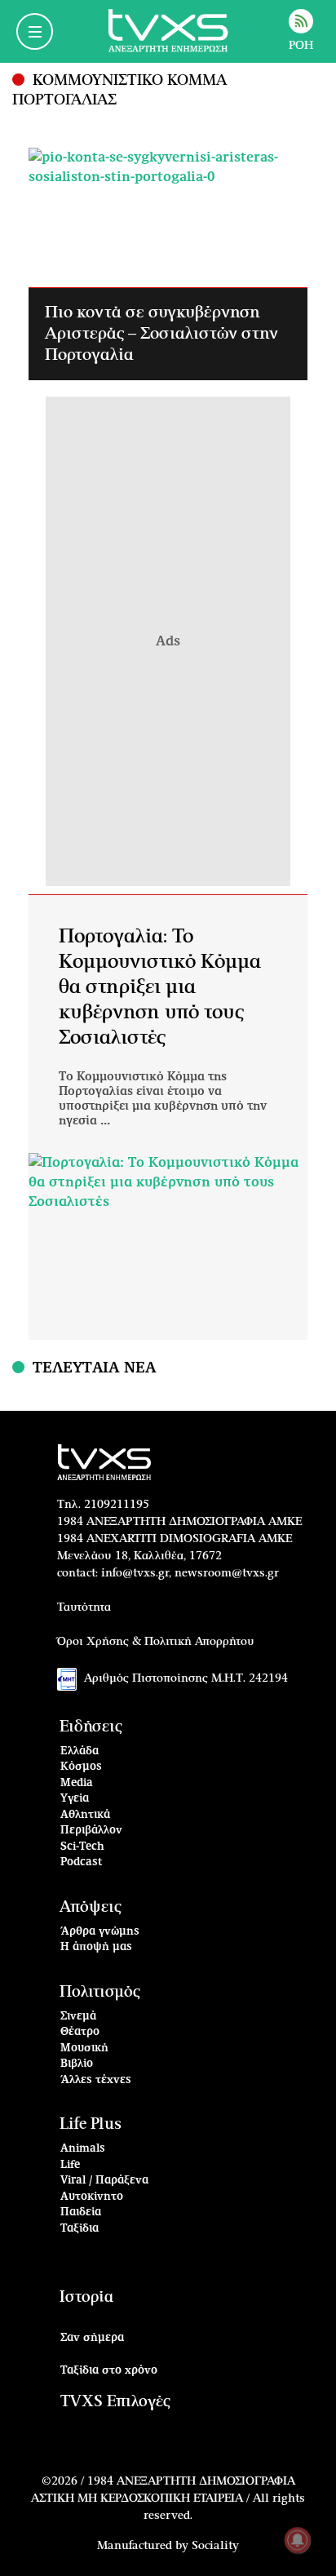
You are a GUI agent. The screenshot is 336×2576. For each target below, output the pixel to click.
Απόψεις (91, 1907)
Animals (83, 2149)
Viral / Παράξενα (104, 2181)
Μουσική (84, 2048)
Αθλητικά (85, 1815)
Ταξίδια (80, 2229)
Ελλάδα (80, 1751)
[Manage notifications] (298, 2540)
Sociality (215, 2546)
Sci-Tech (82, 1847)
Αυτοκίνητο (92, 2197)
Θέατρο (80, 2032)
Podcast (82, 1862)
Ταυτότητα (84, 1607)
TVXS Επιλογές (115, 2402)
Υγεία (75, 1799)
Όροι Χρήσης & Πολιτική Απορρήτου (156, 1642)
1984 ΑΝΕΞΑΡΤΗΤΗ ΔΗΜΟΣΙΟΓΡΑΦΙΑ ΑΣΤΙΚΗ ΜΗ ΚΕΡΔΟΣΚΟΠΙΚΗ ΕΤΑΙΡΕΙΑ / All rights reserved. (168, 2498)
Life (70, 2165)
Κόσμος (81, 1767)
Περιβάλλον (91, 1831)
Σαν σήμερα (92, 2338)
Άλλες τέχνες (96, 2080)
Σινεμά (78, 2017)
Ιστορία (86, 2297)
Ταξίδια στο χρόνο (109, 2371)
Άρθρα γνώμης (100, 1932)
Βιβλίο (77, 2064)
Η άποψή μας (96, 1947)
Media (77, 1783)
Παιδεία (81, 2212)
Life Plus (91, 2124)
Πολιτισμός (100, 1992)
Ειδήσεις (91, 1727)
